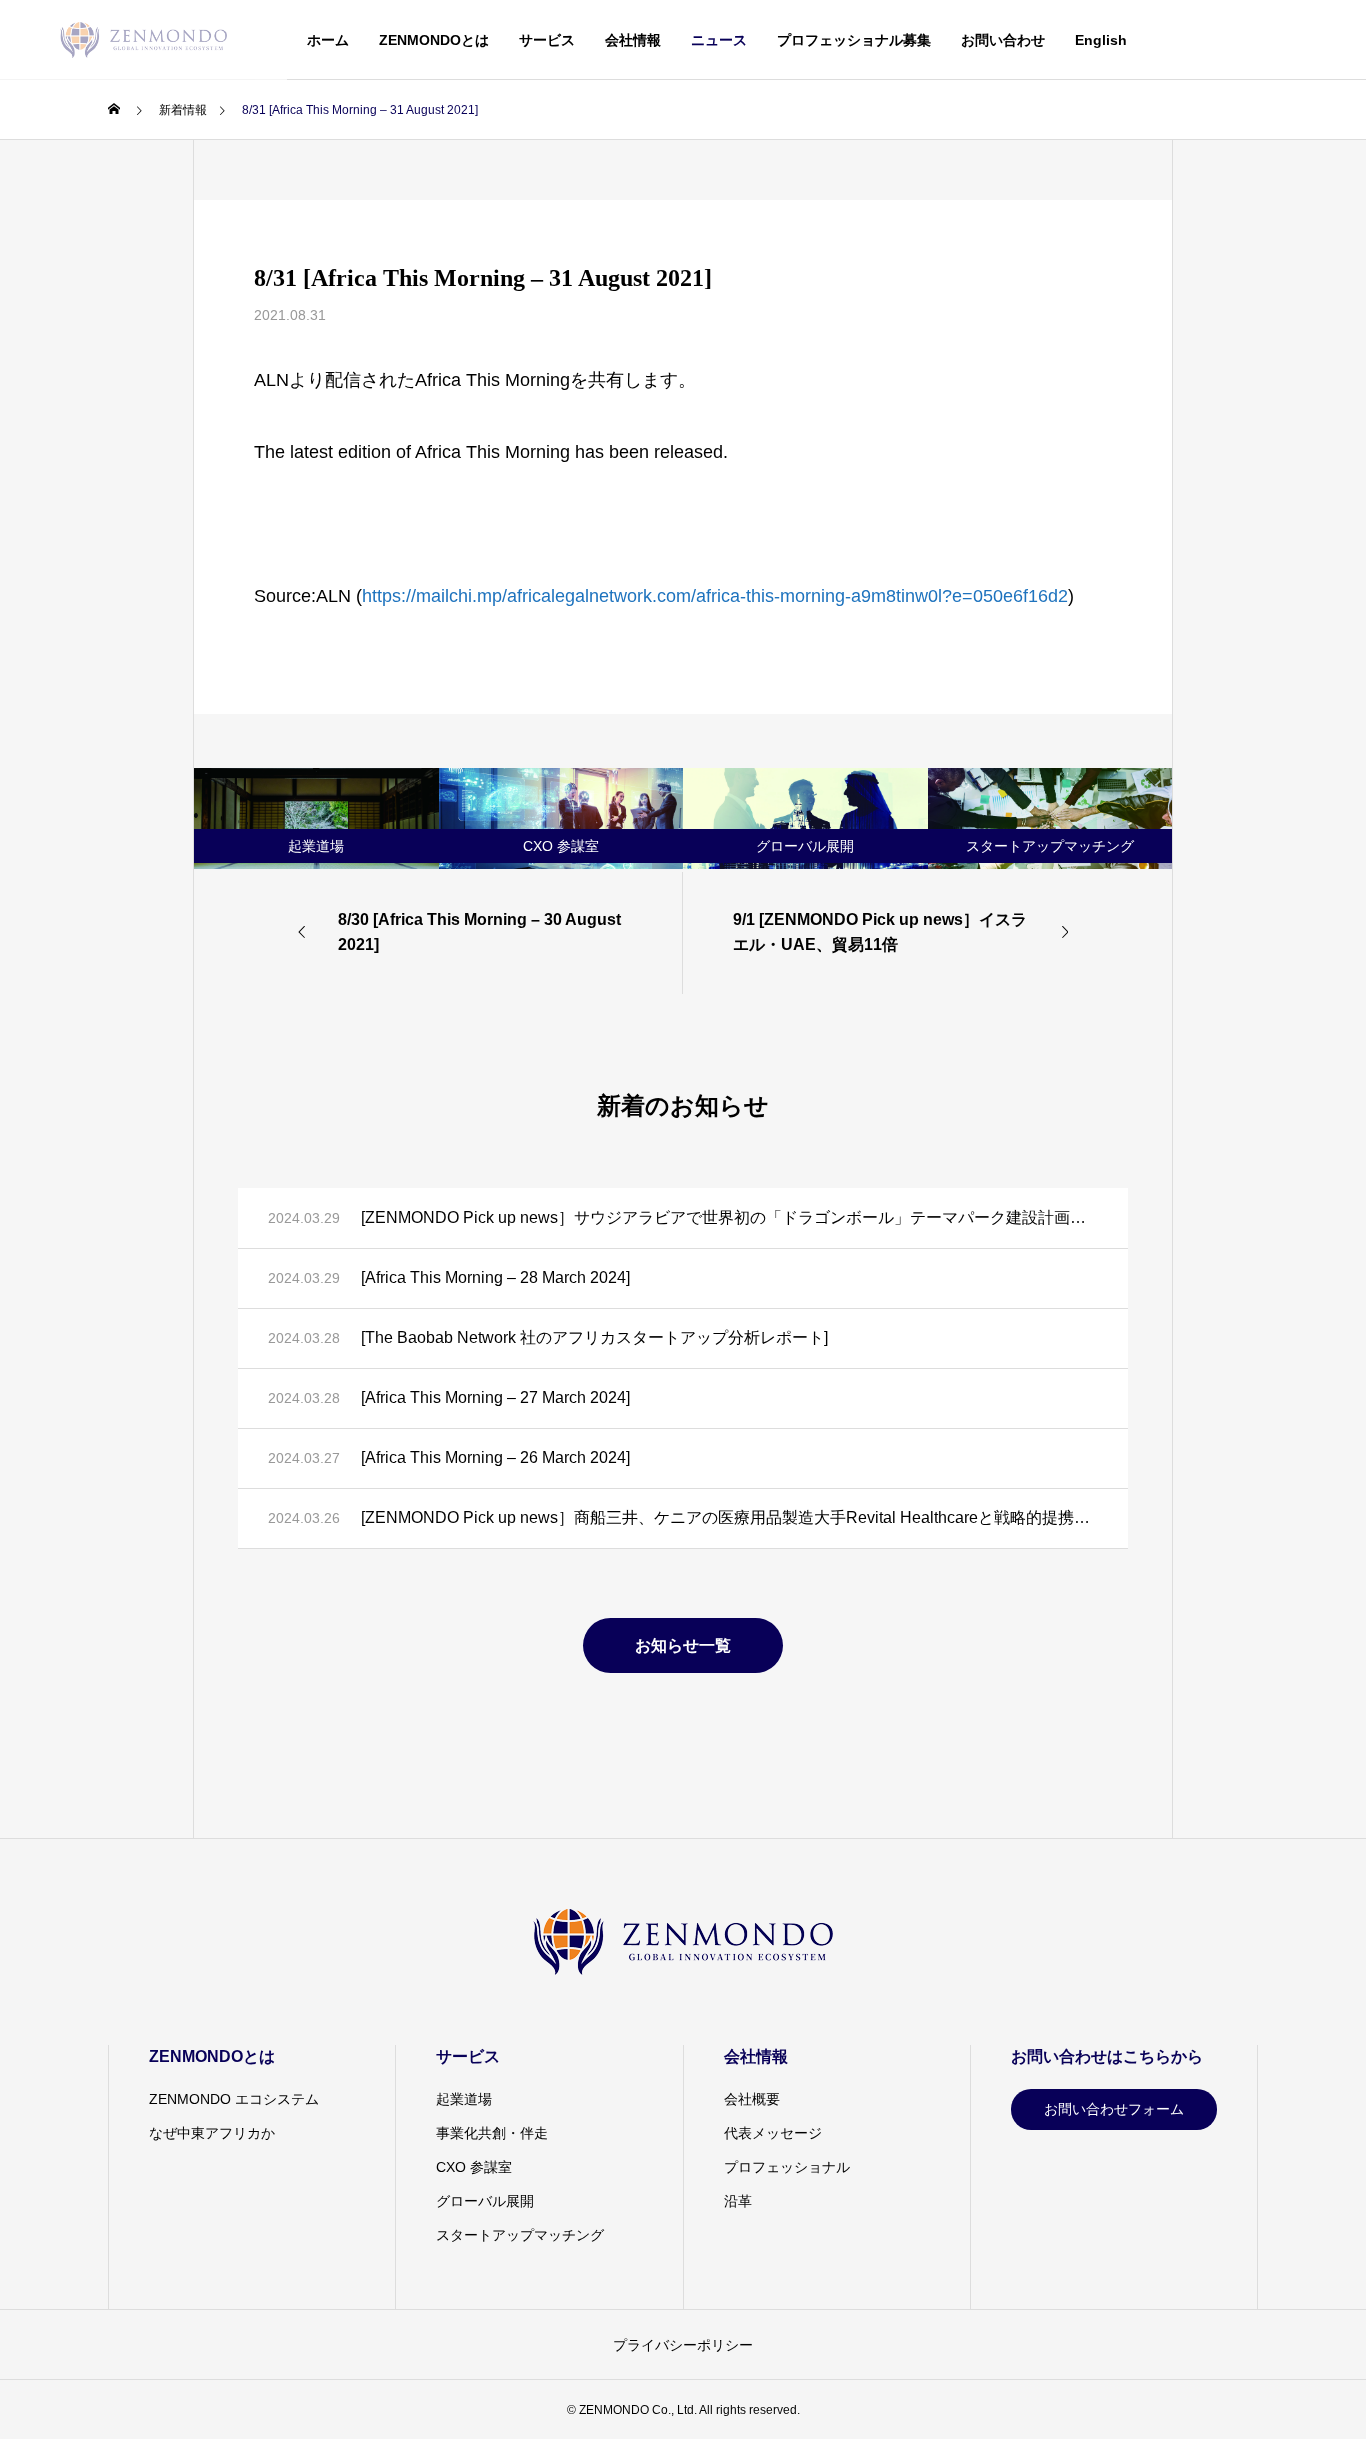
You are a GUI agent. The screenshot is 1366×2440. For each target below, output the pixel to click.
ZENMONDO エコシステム (234, 2099)
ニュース (719, 40)
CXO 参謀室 (474, 2167)
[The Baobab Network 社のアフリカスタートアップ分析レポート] (594, 1337)
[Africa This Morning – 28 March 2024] (495, 1277)
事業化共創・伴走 (492, 2133)
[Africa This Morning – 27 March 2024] (495, 1397)
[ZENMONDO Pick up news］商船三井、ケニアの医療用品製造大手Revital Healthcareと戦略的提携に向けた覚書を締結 (729, 1517)
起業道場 (464, 2099)
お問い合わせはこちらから (1107, 2056)
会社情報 (633, 40)
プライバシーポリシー (683, 2345)
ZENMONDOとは (434, 40)
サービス (547, 40)
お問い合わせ (1003, 40)
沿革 (738, 2201)
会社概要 (752, 2099)
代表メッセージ (773, 2133)
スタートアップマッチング (520, 2235)
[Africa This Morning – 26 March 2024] (495, 1457)
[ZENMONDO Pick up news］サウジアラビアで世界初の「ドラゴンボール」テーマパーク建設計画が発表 (729, 1217)
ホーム (328, 40)
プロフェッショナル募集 (854, 40)
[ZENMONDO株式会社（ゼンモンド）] (143, 40)
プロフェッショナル (787, 2167)
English (1101, 40)
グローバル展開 (485, 2201)
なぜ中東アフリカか (212, 2133)
